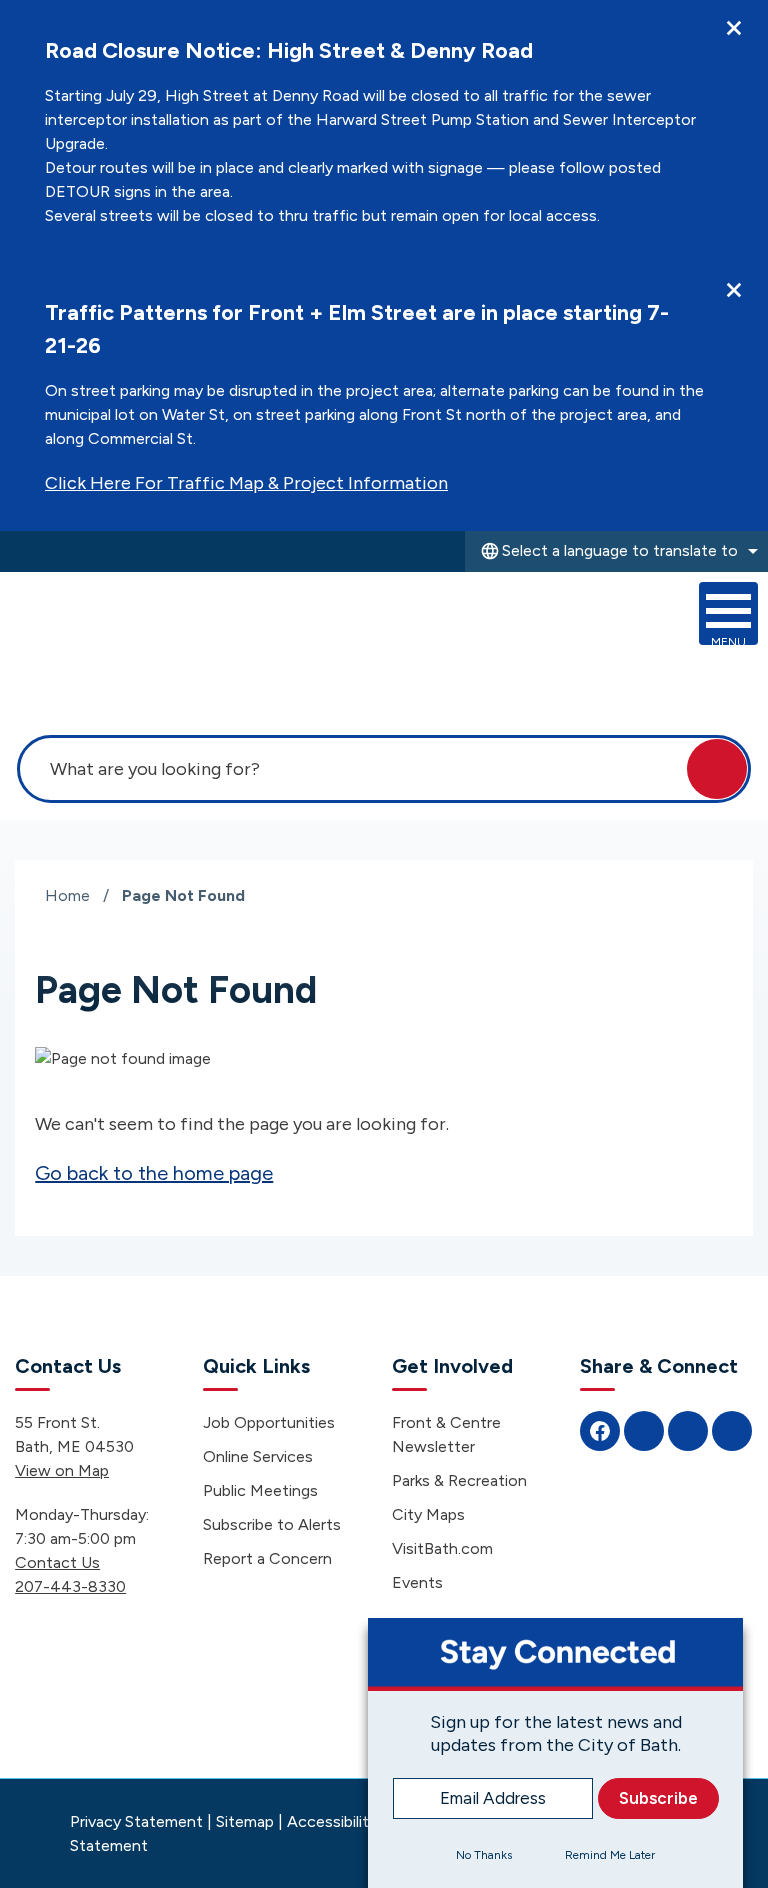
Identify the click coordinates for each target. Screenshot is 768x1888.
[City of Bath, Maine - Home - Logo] (123, 642)
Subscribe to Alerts (272, 1524)
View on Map (62, 1470)
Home (67, 895)
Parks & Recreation (459, 1480)
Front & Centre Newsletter (446, 1434)
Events (417, 1582)
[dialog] (555, 1753)
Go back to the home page (154, 1173)
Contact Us (57, 1562)
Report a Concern (267, 1558)
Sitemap (245, 1821)
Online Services (258, 1456)
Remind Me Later (610, 1855)
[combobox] (616, 551)
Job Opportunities (269, 1422)
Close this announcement (734, 28)
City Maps (428, 1514)
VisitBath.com (442, 1548)
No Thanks (484, 1855)
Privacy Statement (136, 1821)
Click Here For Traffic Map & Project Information (246, 483)
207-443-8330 (70, 1586)
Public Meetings (260, 1490)
